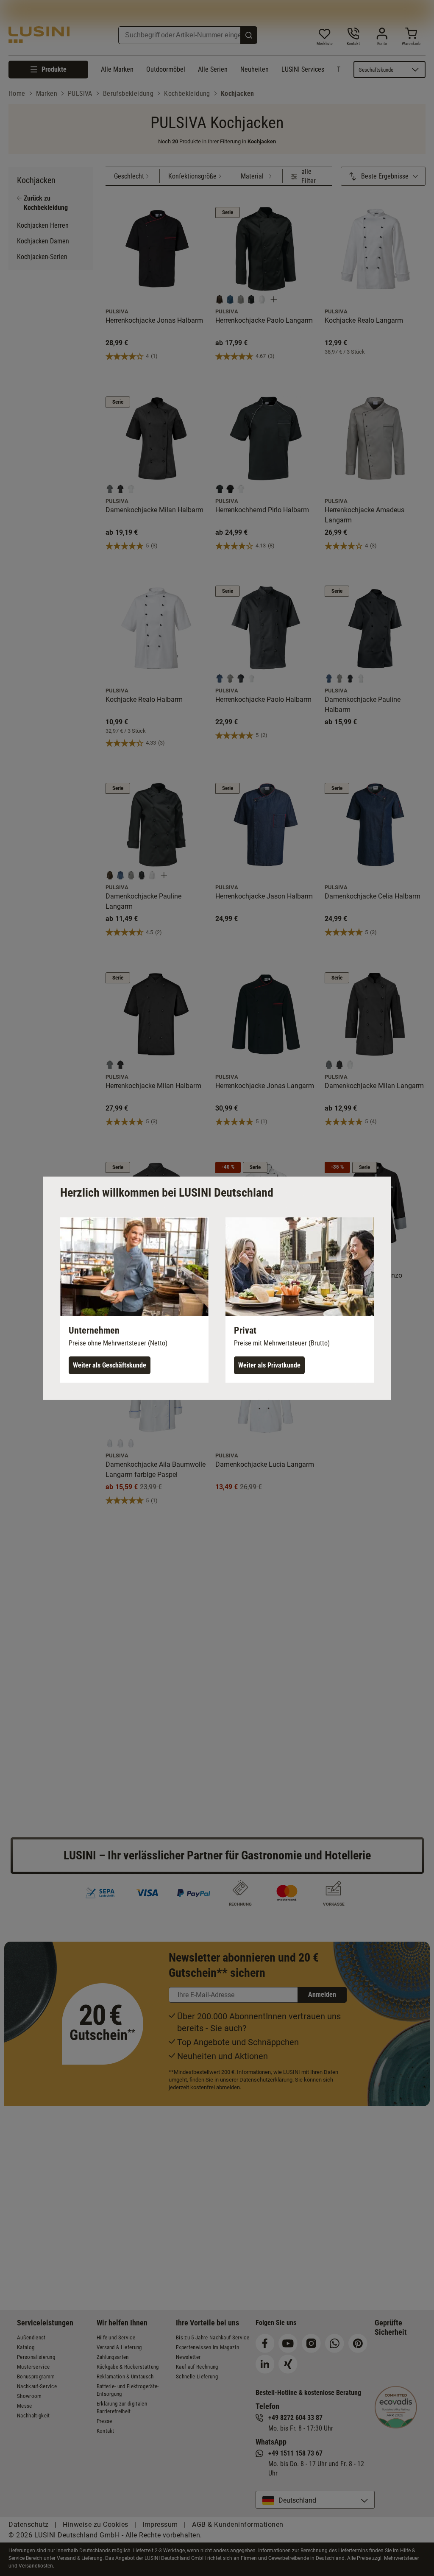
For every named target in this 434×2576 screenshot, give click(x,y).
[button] (134, 1300)
